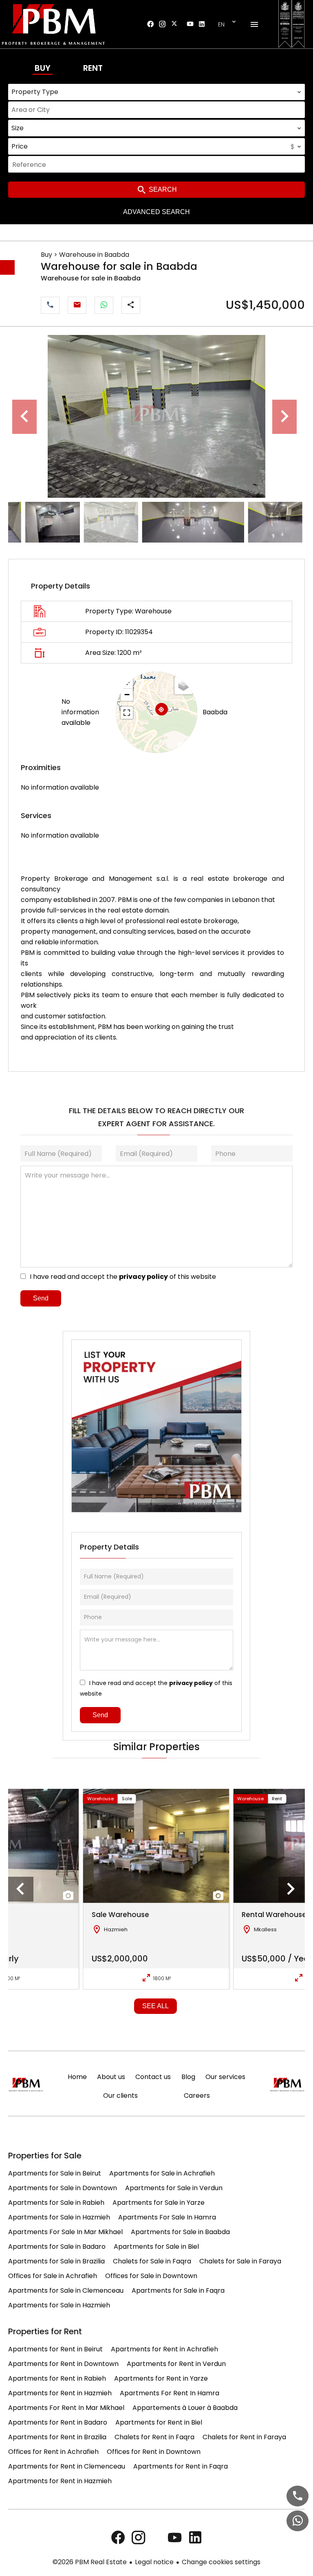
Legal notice (154, 2562)
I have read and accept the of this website (123, 1277)
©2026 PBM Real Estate (90, 2562)
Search (162, 189)
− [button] (127, 695)
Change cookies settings (221, 2562)
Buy (43, 68)
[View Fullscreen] (127, 713)
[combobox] (156, 92)
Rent (93, 68)
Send (41, 1298)
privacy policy (143, 1277)
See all (155, 2006)
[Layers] (183, 685)
